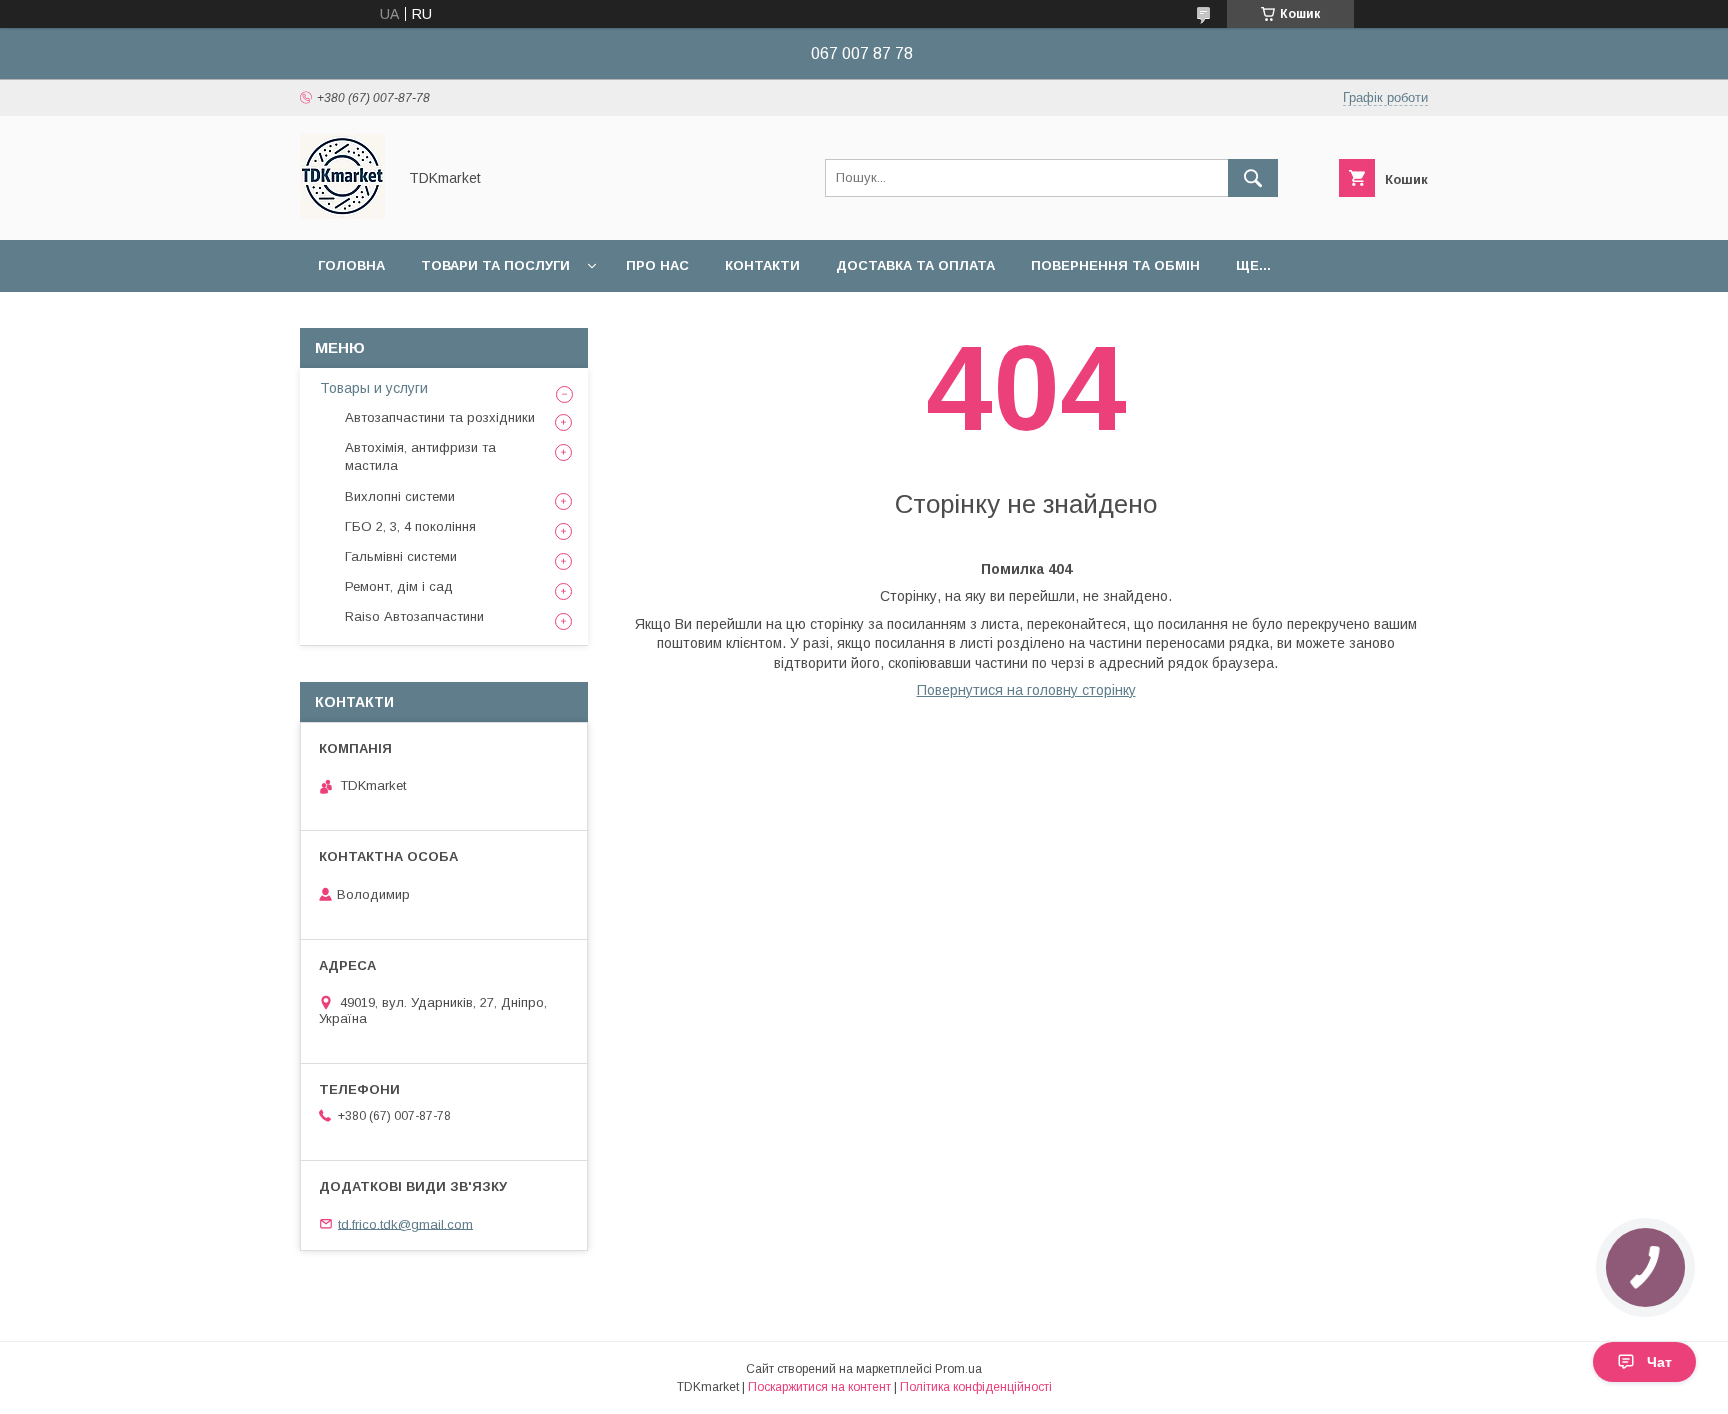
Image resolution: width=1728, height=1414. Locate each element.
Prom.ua (958, 1369)
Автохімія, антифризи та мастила (420, 456)
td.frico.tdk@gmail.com (405, 1223)
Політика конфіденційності (976, 1387)
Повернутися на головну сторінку (1026, 690)
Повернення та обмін (1115, 265)
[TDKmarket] (342, 214)
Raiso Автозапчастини (414, 616)
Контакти (762, 265)
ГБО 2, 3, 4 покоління (410, 526)
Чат (1659, 1362)
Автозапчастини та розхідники (440, 417)
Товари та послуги (495, 265)
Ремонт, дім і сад (399, 586)
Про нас (657, 265)
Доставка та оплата (915, 265)
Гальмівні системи (401, 556)
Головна (351, 265)
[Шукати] (1253, 178)
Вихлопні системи (400, 496)
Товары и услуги (374, 388)
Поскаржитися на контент (819, 1387)
